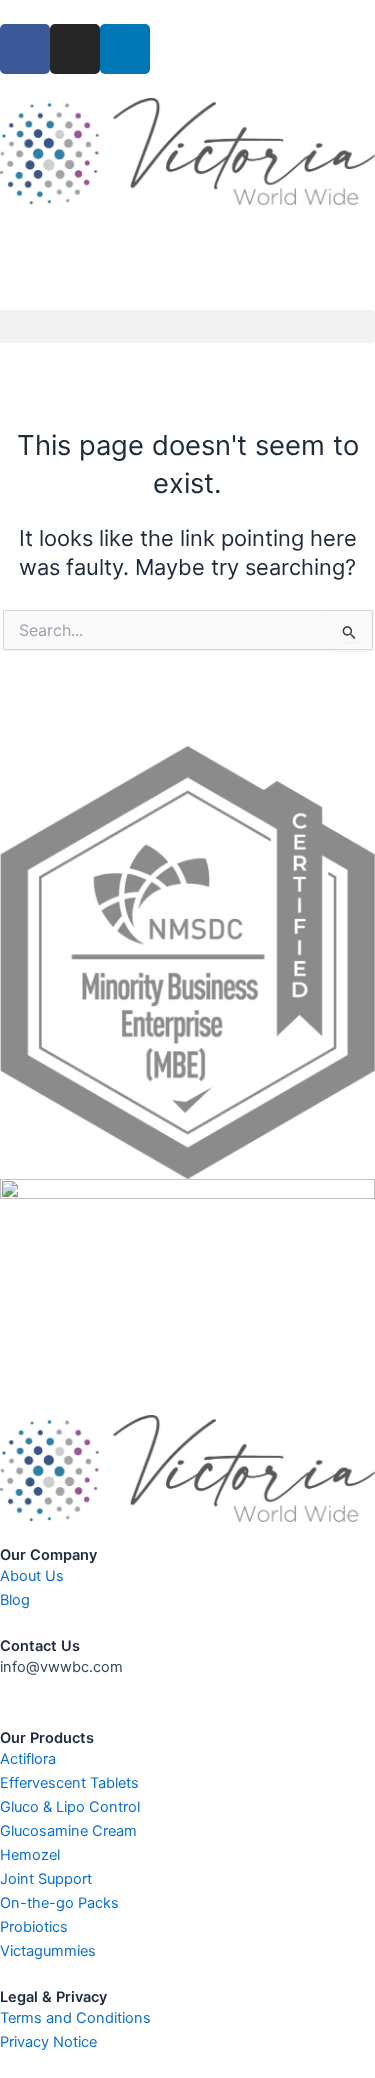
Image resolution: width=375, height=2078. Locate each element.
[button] (187, 326)
